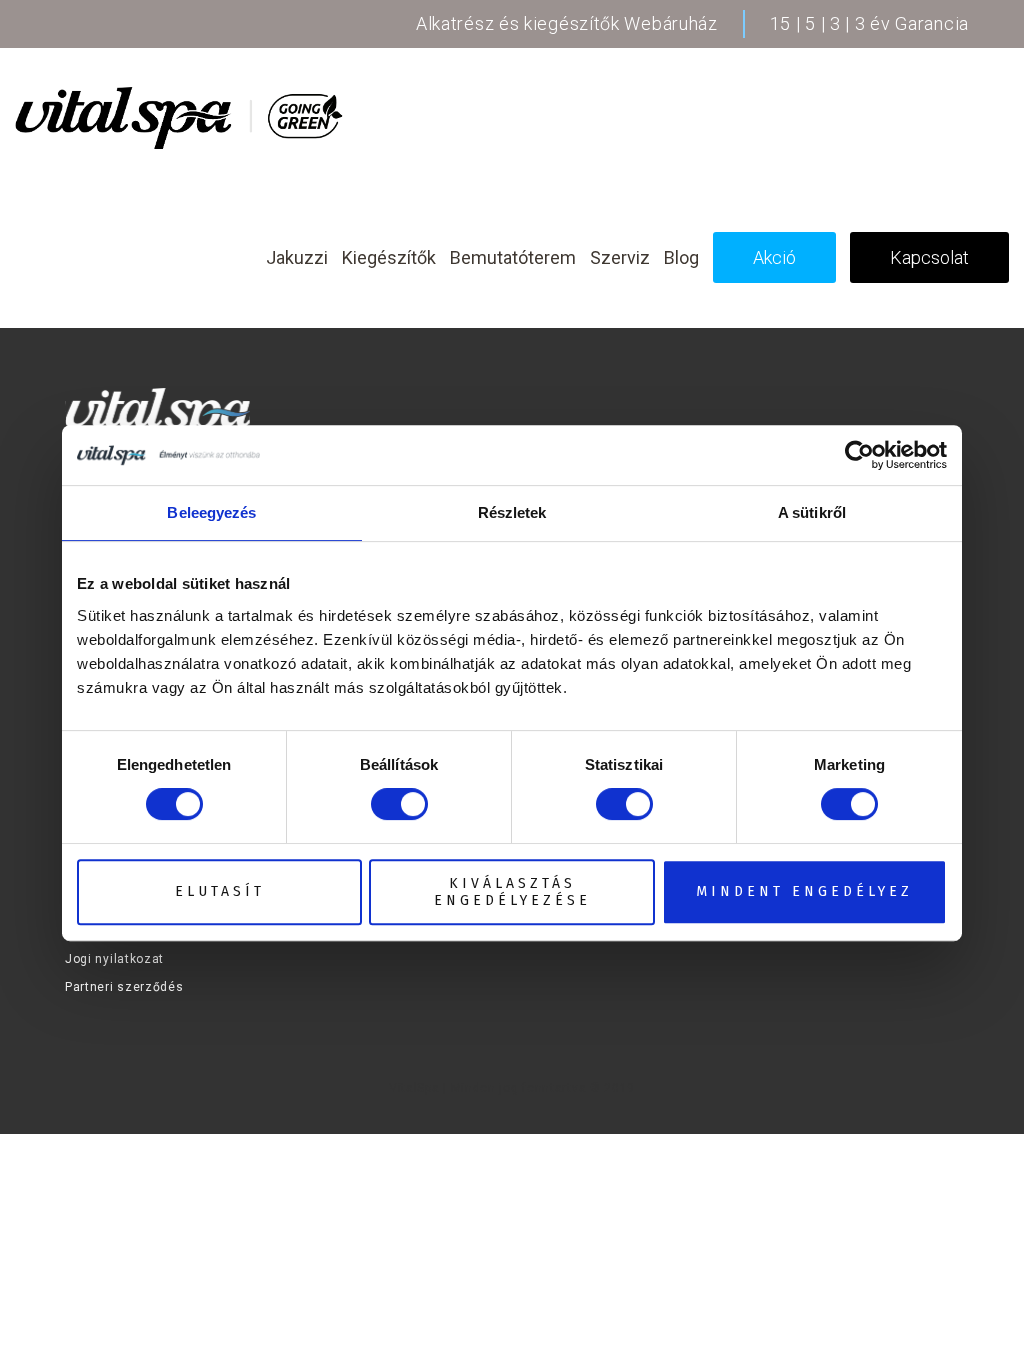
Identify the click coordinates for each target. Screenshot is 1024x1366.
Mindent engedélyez (804, 891)
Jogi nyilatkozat (114, 959)
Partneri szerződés (124, 987)
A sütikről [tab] (812, 512)
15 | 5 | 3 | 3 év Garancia (869, 23)
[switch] (399, 804)
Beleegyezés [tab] (211, 512)
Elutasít (220, 891)
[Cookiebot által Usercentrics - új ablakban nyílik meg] (859, 455)
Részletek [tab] (512, 512)
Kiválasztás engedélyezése (512, 892)
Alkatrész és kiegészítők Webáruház (567, 23)
